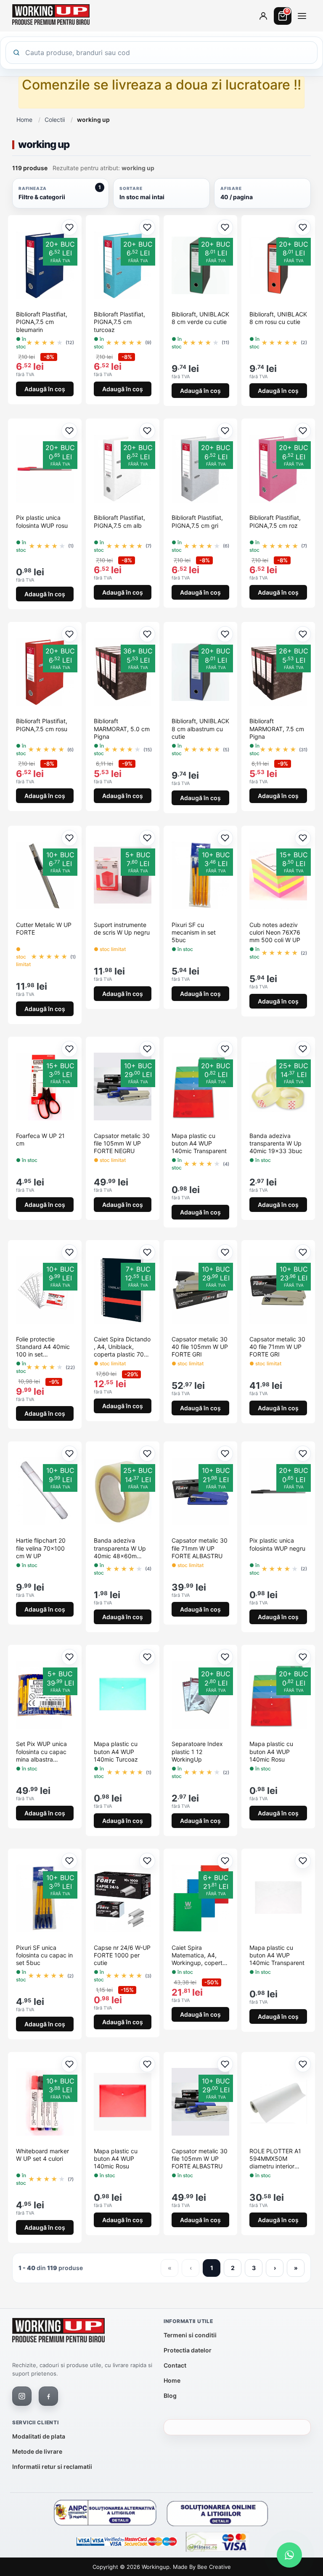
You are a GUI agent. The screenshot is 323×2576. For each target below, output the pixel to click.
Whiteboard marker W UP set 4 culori (42, 2155)
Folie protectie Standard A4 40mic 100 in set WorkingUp (43, 1347)
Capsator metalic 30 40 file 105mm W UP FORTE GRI (200, 1347)
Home (24, 120)
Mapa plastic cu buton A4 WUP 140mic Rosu (271, 1751)
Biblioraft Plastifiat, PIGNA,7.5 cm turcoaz (119, 322)
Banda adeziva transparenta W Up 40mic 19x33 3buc (276, 1143)
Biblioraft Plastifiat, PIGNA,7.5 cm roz (275, 521)
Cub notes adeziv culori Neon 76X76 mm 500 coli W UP (275, 932)
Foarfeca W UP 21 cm (40, 1139)
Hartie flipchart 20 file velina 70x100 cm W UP (41, 1548)
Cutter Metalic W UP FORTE (44, 928)
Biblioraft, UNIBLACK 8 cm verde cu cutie (200, 318)
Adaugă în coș (45, 389)
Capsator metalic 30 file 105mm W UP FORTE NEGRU (122, 1143)
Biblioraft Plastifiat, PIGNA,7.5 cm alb (119, 521)
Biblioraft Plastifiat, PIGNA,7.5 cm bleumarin (42, 322)
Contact (175, 2365)
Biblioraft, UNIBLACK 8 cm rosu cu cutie (278, 318)
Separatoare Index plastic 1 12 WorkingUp (197, 1751)
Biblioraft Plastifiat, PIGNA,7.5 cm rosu (42, 725)
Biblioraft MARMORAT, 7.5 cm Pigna (277, 728)
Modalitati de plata (39, 2436)
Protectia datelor (188, 2350)
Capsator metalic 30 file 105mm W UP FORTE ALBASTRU (200, 2159)
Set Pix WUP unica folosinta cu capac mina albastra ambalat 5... (41, 1752)
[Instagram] (22, 2396)
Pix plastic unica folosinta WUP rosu (42, 521)
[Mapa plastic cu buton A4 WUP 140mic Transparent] (278, 1899)
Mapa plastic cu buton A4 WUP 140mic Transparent (199, 1143)
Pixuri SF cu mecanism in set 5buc (194, 932)
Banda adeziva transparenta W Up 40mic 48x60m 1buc (120, 1548)
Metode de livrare (37, 2451)
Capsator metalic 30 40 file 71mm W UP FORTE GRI (277, 1347)
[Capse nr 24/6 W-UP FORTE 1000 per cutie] (123, 1899)
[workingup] (58, 2332)
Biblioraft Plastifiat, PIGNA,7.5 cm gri (197, 521)
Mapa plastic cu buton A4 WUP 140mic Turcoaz (116, 1751)
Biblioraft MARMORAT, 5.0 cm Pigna (122, 728)
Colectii (55, 120)
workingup (156, 2567)
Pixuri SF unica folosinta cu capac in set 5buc (44, 1955)
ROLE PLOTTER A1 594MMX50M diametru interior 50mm (275, 2159)
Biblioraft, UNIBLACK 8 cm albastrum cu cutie (200, 728)
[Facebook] (48, 2396)
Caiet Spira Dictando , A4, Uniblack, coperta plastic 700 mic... (122, 1347)
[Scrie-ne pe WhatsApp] (289, 2555)
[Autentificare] (263, 16)
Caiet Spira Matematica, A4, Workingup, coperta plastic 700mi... (199, 1956)
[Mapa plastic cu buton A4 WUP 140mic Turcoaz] (123, 1695)
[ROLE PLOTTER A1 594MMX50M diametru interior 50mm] (278, 2102)
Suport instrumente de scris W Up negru (122, 928)
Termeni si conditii (190, 2335)
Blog (170, 2396)
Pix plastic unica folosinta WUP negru (277, 1544)
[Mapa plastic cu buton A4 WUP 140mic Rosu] (123, 2102)
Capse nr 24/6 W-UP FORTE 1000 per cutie (122, 1955)
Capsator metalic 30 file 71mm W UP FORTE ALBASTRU (200, 1548)
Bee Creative (214, 2567)
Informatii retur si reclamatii (52, 2467)
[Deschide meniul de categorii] (302, 16)
